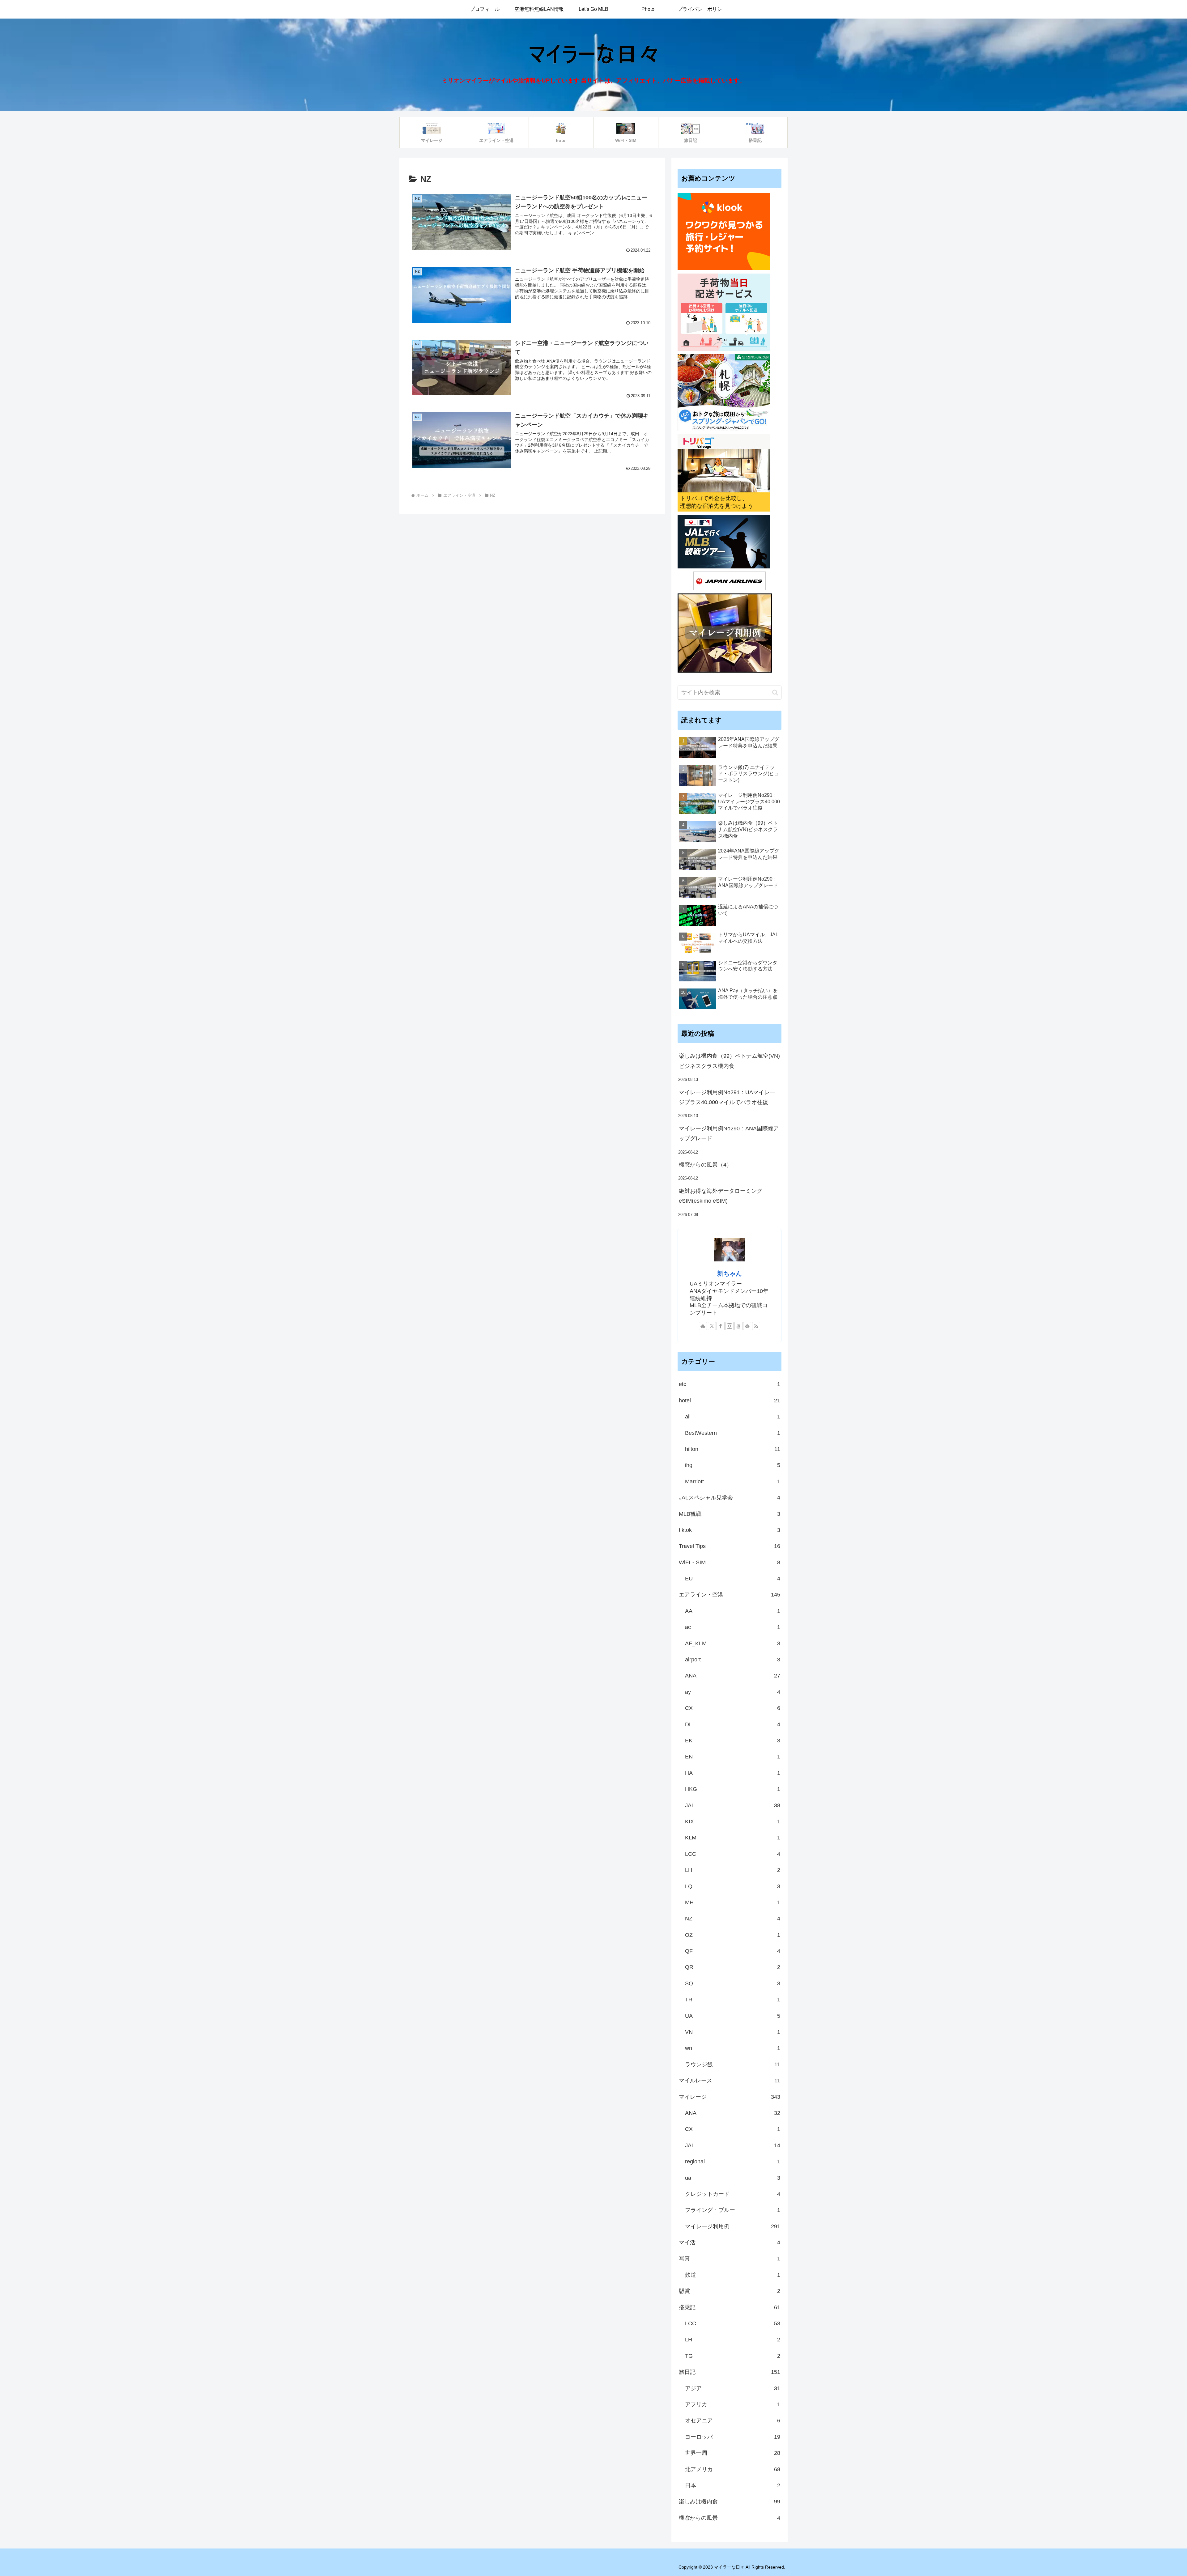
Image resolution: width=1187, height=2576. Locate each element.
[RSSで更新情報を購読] (756, 1326)
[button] (775, 693)
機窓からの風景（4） (705, 1165)
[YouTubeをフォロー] (738, 1326)
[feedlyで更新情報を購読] (747, 1326)
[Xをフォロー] (712, 1326)
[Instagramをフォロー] (730, 1326)
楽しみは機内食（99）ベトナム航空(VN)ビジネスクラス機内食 (729, 1061)
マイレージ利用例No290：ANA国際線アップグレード (729, 1133)
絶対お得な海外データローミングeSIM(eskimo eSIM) (721, 1196)
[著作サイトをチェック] (703, 1326)
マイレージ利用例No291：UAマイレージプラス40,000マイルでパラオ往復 (727, 1097)
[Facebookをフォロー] (721, 1326)
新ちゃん (730, 1273)
